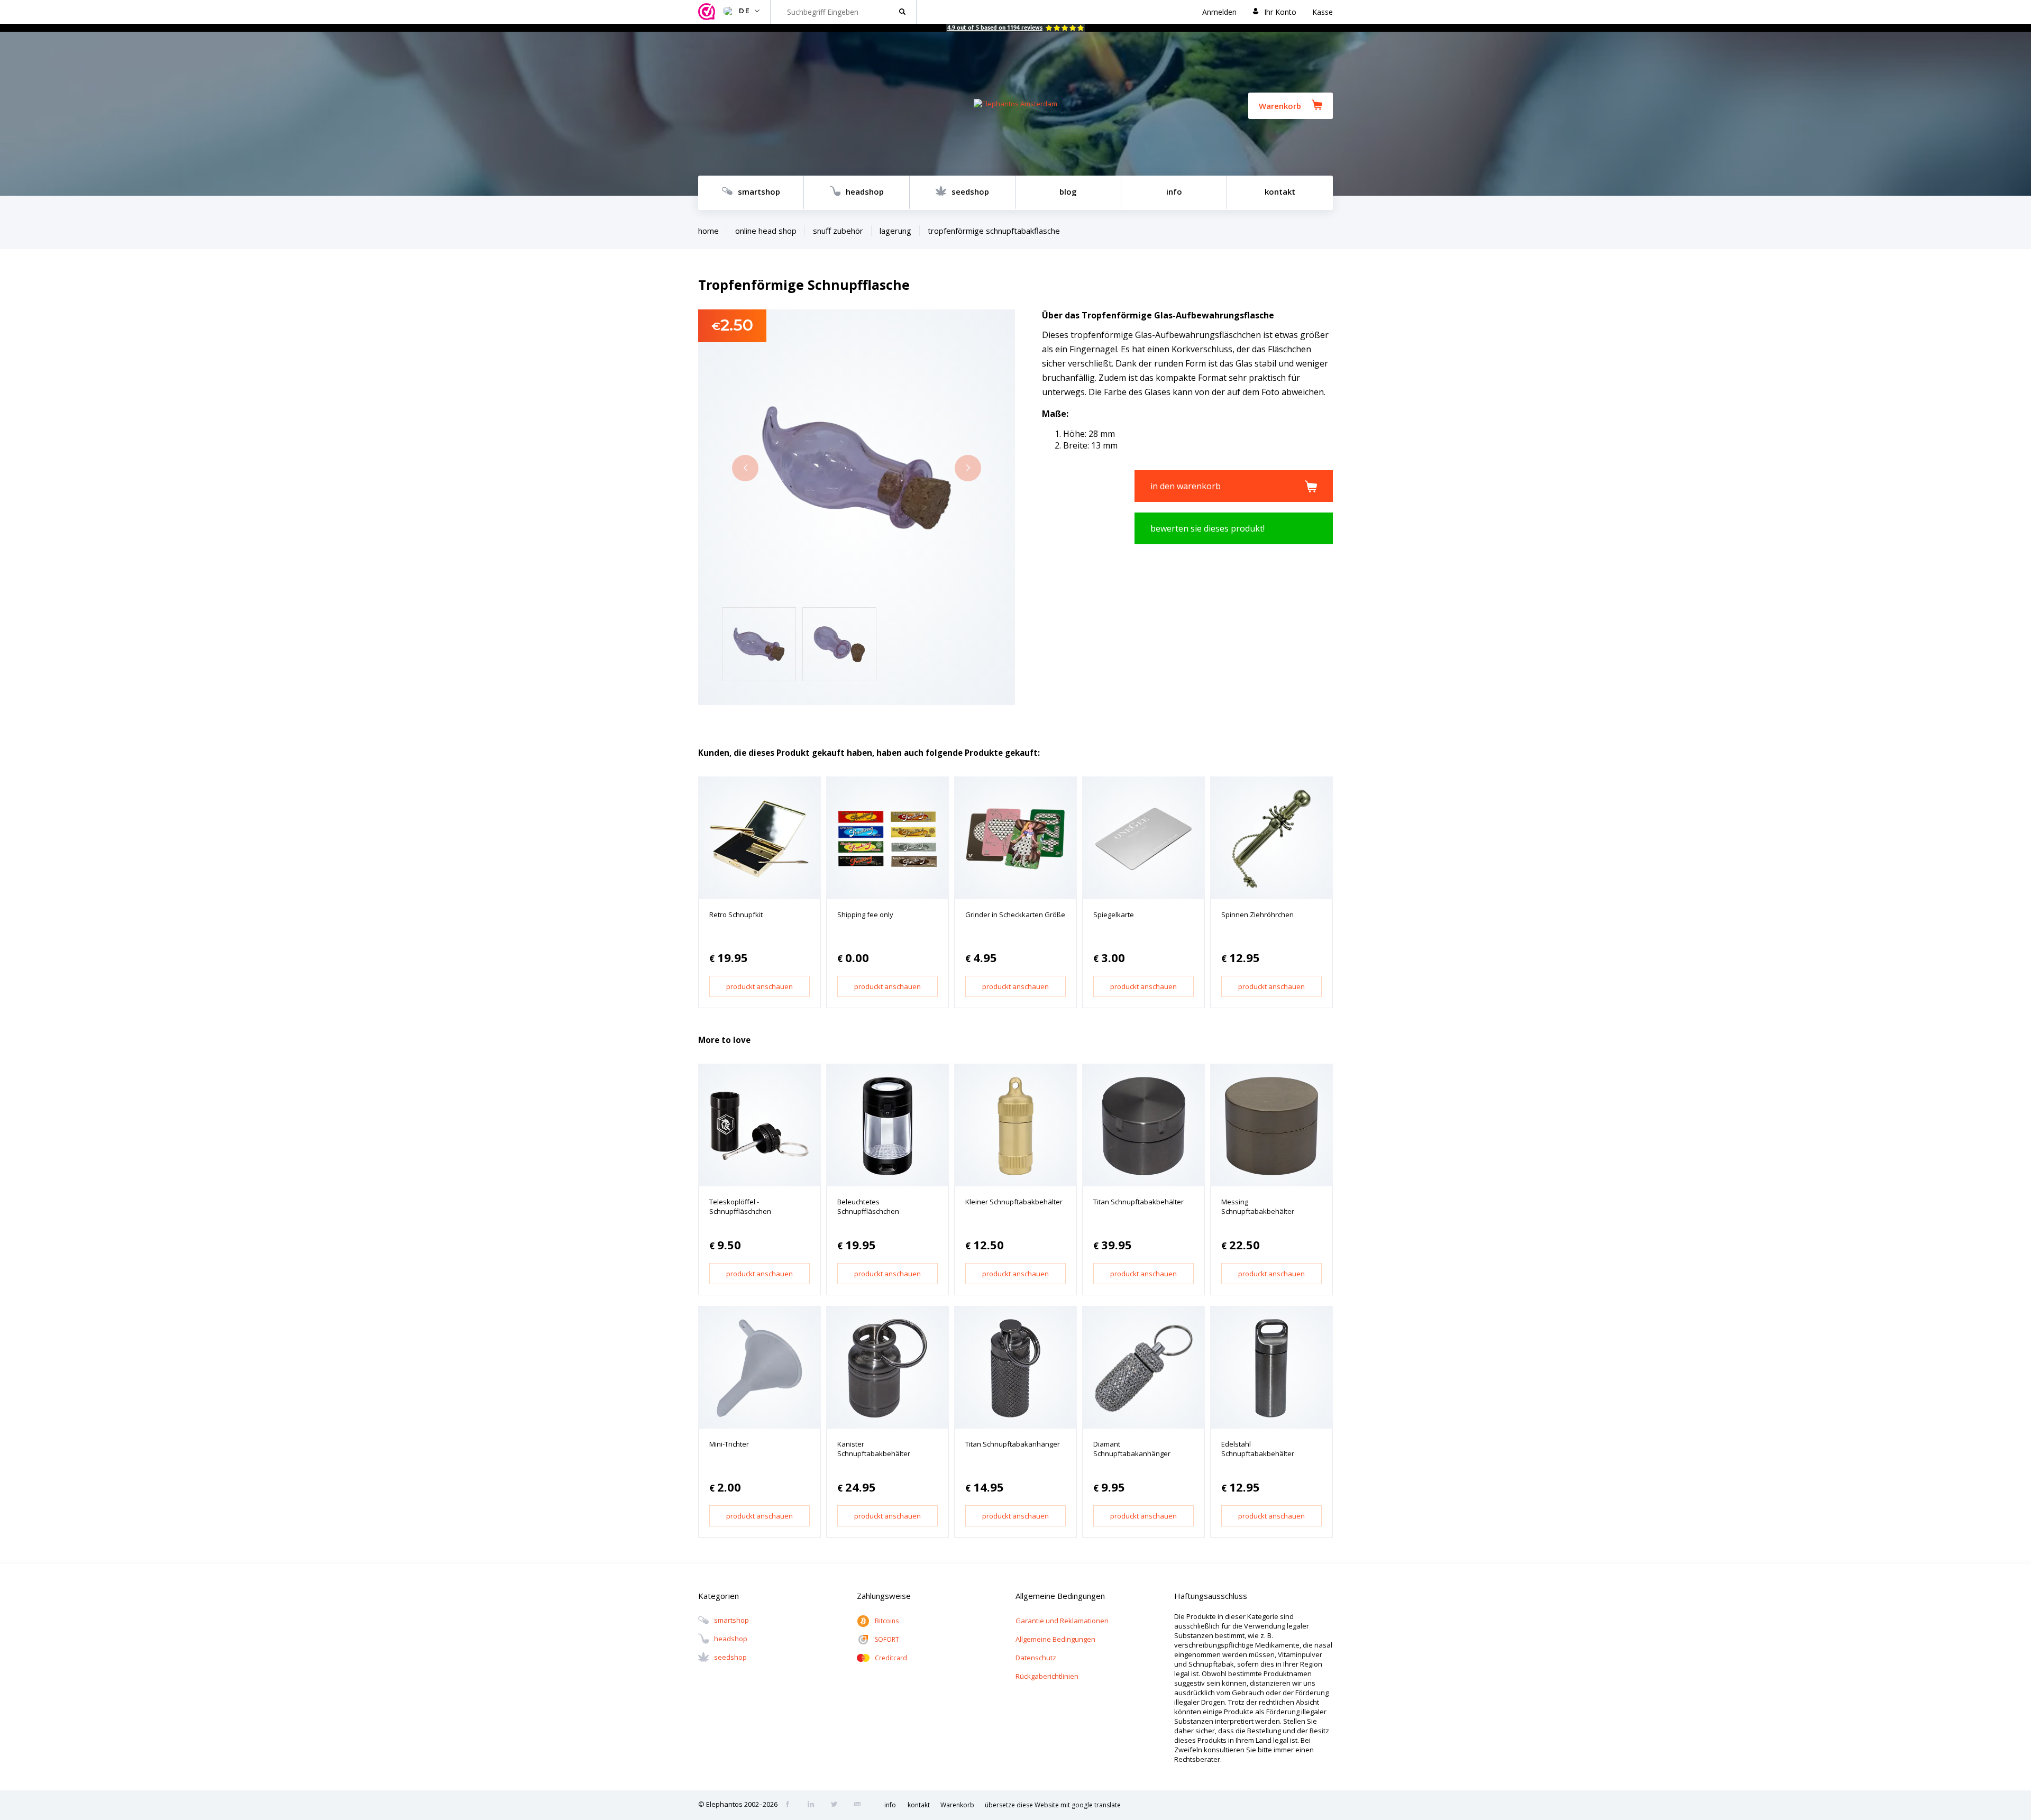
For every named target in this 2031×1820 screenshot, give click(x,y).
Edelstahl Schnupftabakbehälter (1258, 1449)
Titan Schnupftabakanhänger (1013, 1444)
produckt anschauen (760, 986)
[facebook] (791, 1805)
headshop (865, 191)
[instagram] (814, 1805)
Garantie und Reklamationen (1062, 1621)
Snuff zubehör (838, 231)
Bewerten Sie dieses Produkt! (1207, 528)
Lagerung (895, 231)
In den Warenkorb (1186, 486)
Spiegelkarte (1114, 914)
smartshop (759, 191)
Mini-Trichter (729, 1444)
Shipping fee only (865, 914)
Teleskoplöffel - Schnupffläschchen (740, 1206)
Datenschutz (1036, 1658)
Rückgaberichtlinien (1047, 1676)
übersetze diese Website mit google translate (1053, 1805)
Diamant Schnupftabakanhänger (1132, 1449)
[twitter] (837, 1805)
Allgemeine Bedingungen (1055, 1639)
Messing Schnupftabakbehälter (1258, 1206)
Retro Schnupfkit (736, 914)
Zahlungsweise (884, 1596)
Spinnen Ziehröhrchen (1257, 914)
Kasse (1323, 12)
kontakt (1280, 191)
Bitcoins (887, 1621)
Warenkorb (1280, 106)
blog (1068, 191)
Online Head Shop (766, 231)
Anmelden (1219, 12)
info (1174, 191)
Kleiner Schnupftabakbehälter (1014, 1202)
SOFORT (887, 1639)
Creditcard (891, 1658)
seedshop (970, 191)
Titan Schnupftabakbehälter (1138, 1202)
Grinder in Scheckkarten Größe (1015, 914)
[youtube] (861, 1805)
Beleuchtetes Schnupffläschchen (868, 1206)
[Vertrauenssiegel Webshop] (708, 12)
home (708, 231)
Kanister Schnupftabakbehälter (874, 1449)
